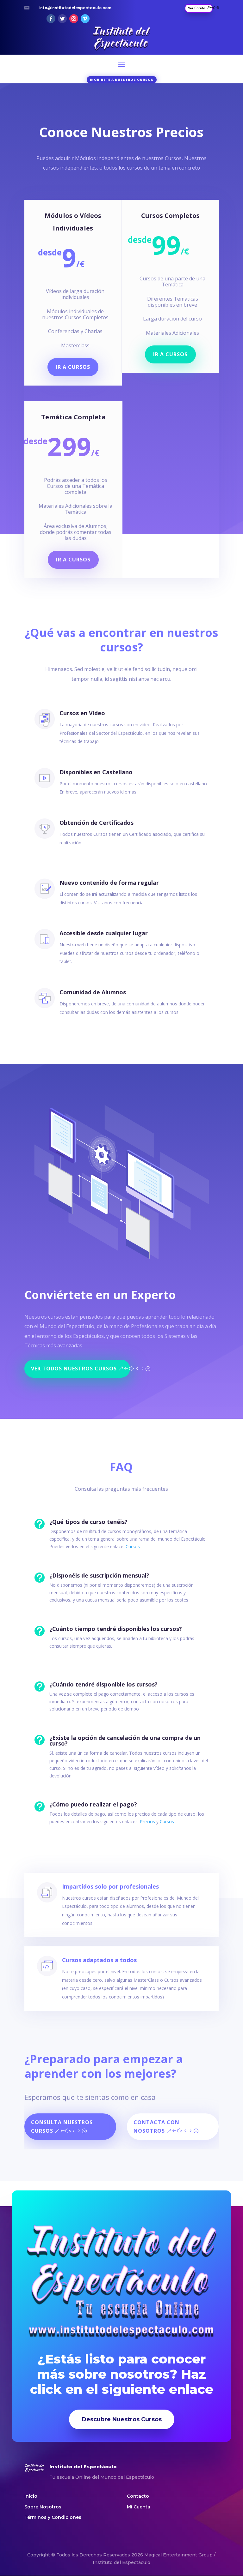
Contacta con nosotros (156, 2127)
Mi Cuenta (139, 2507)
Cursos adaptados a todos (99, 1960)
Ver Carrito (197, 8)
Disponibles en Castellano (96, 772)
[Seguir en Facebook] (51, 19)
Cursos (133, 1546)
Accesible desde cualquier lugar (104, 933)
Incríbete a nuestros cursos (122, 80)
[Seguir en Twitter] (62, 19)
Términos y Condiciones (53, 2517)
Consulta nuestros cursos (62, 2127)
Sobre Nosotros (43, 2507)
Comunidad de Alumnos (93, 992)
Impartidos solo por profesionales (110, 1886)
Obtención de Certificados (97, 823)
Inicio (31, 2496)
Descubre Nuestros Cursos (122, 2419)
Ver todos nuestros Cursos (74, 1369)
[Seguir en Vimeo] (85, 19)
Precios (147, 1821)
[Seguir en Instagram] (74, 19)
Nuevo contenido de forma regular (109, 883)
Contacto (138, 2496)
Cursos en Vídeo (82, 713)
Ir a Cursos (73, 367)
